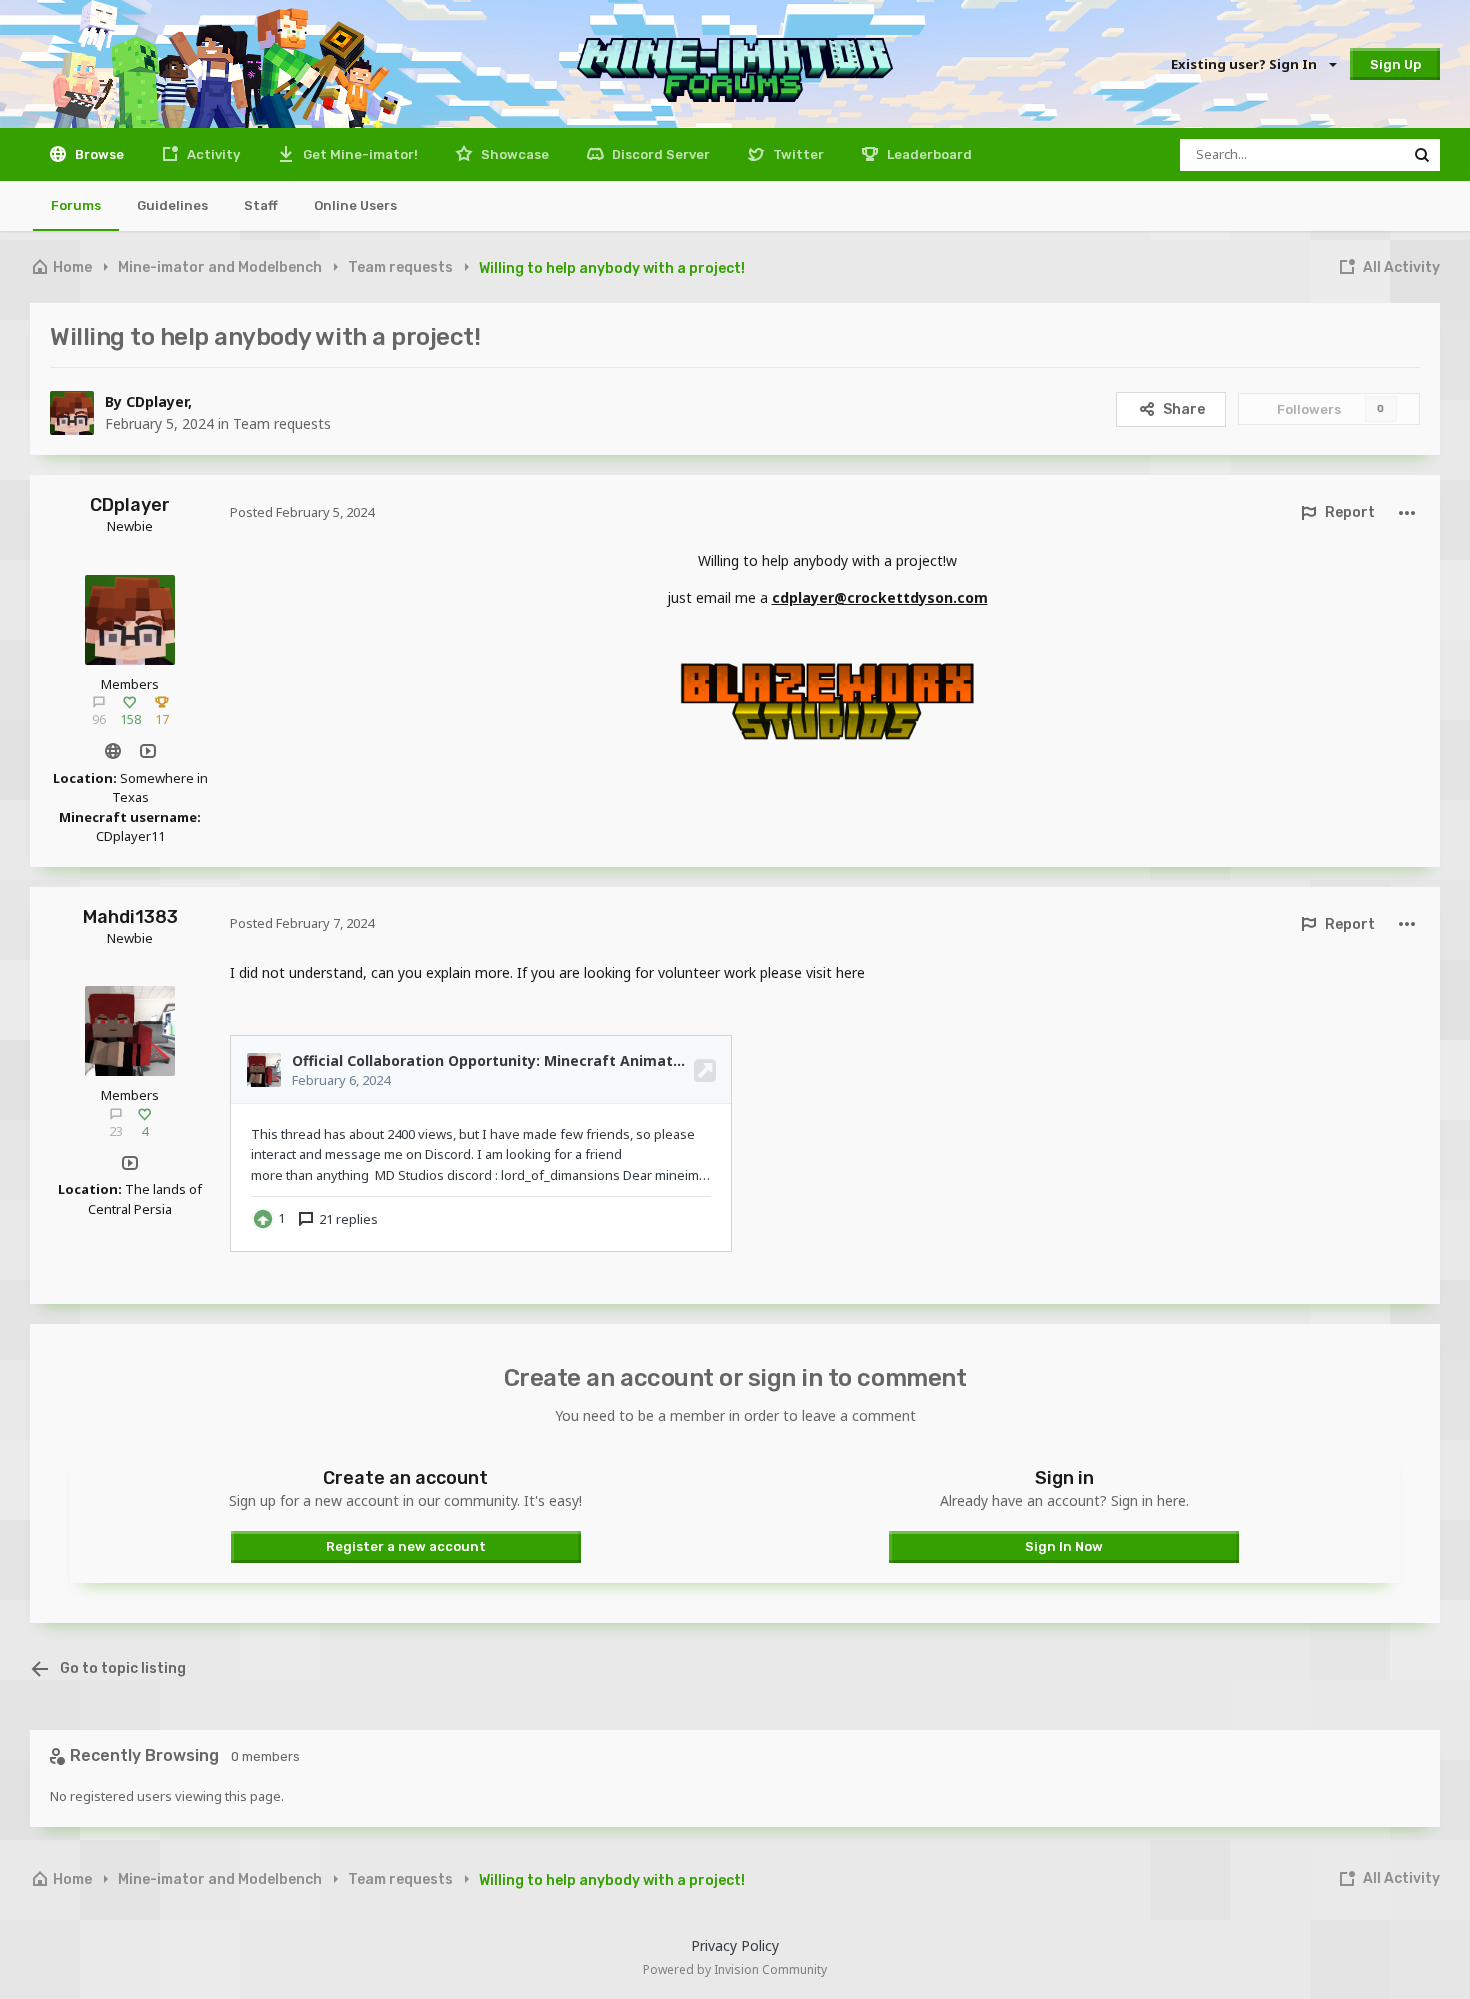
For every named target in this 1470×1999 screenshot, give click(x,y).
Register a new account (406, 1546)
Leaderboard (928, 154)
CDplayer (157, 401)
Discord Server (659, 154)
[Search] (1422, 155)
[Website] (112, 751)
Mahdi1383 (130, 917)
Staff (261, 205)
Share (1184, 409)
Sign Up (1395, 64)
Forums (76, 205)
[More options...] (1406, 512)
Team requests (282, 423)
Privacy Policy (735, 1945)
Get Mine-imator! (359, 154)
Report (1350, 512)
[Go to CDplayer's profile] (72, 413)
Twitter (797, 154)
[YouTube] (147, 751)
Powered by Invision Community (735, 1969)
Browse (98, 154)
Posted (302, 512)
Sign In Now (1064, 1546)
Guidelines (172, 205)
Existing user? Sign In (1247, 64)
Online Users (355, 205)
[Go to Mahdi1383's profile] (130, 1031)
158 (130, 719)
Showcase (513, 154)
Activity (212, 154)
